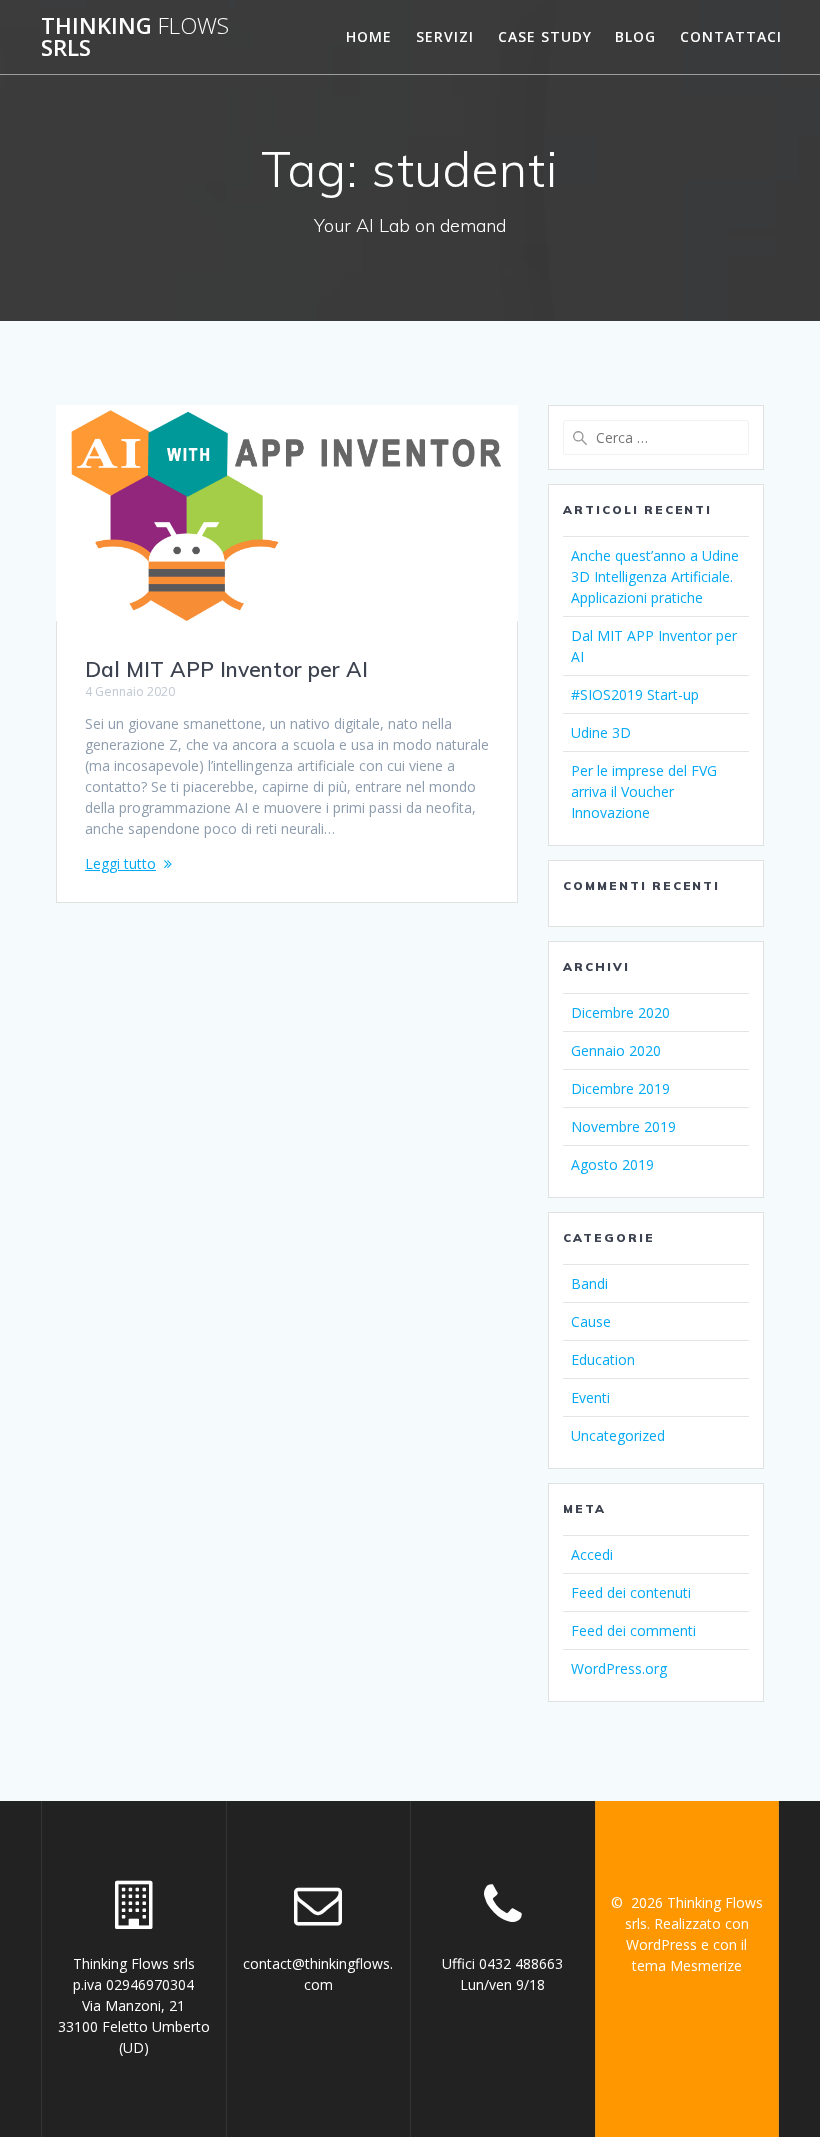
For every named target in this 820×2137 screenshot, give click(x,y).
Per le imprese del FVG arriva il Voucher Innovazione (644, 791)
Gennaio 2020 (616, 1050)
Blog (635, 36)
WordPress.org (619, 1668)
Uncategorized (618, 1435)
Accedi (592, 1554)
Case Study (545, 36)
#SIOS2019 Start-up (635, 694)
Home (369, 36)
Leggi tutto (120, 863)
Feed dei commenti (633, 1630)
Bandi (589, 1283)
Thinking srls (135, 37)
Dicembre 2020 (620, 1012)
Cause (591, 1321)
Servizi (445, 36)
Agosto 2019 (612, 1164)
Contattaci (731, 36)
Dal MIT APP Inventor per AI (226, 669)
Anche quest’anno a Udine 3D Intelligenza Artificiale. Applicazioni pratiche (655, 576)
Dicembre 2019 (620, 1088)
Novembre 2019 (623, 1126)
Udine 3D (601, 732)
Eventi (590, 1397)
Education (603, 1359)
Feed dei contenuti (631, 1592)
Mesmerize (706, 1965)
